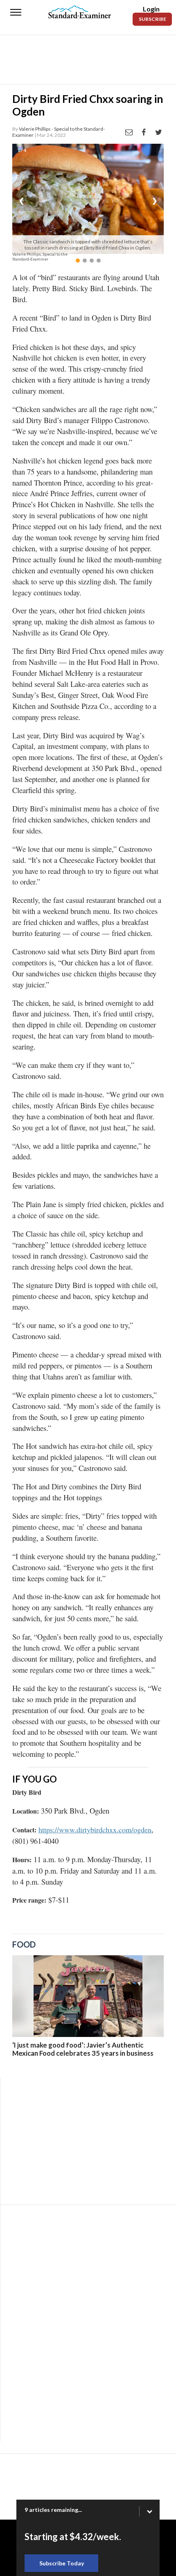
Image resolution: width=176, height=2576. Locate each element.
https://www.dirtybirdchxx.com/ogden (95, 1829)
